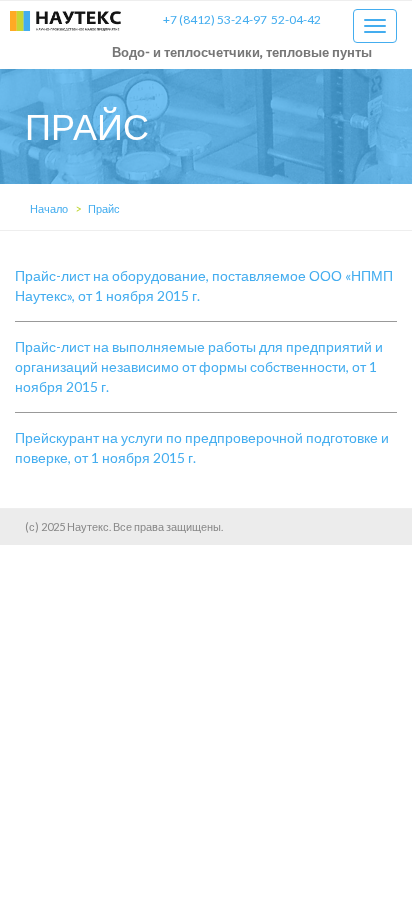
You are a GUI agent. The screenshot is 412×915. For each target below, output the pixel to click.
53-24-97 (215, 19)
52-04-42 (296, 19)
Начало (49, 208)
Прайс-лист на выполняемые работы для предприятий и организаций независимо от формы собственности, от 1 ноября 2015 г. (199, 366)
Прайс (104, 208)
